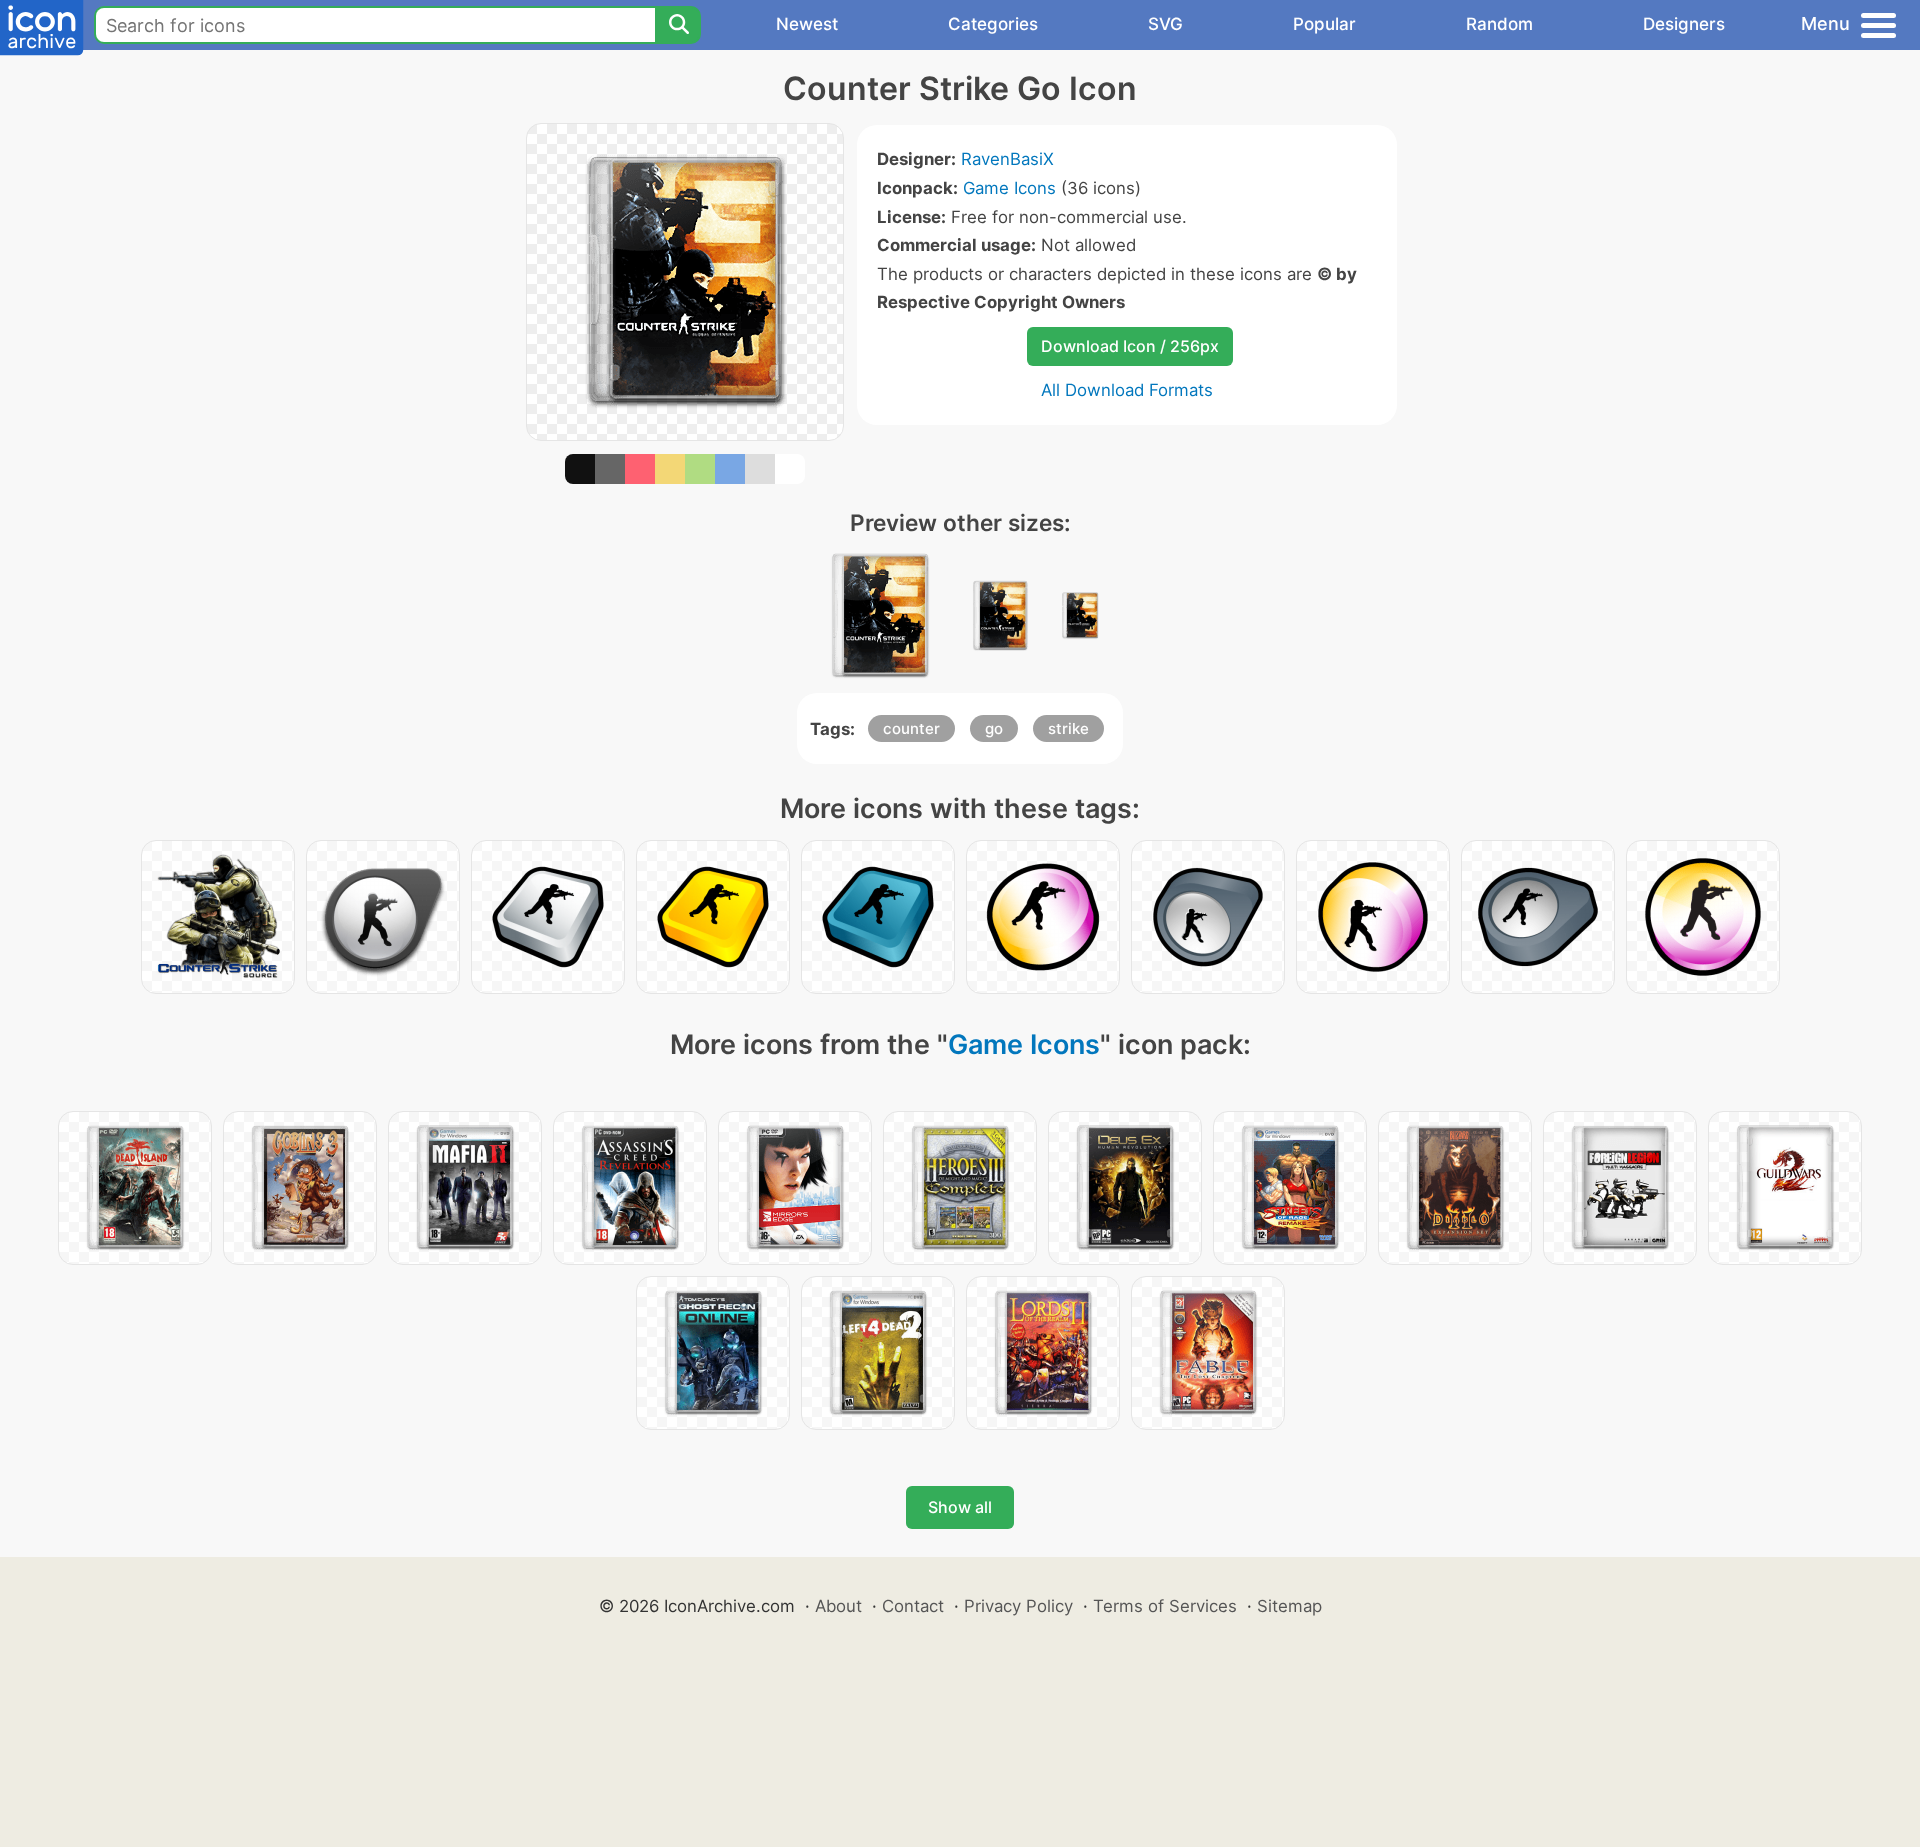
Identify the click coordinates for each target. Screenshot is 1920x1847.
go (994, 728)
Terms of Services (1165, 1606)
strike (1068, 728)
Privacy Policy (1018, 1606)
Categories (993, 24)
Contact (913, 1606)
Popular (1324, 24)
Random (1499, 24)
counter (911, 728)
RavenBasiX (1007, 159)
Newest (807, 24)
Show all (960, 1507)
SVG (1165, 24)
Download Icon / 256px (1130, 346)
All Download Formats (1127, 390)
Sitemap (1289, 1606)
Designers (1684, 24)
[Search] (678, 25)
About (838, 1606)
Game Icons (1009, 188)
